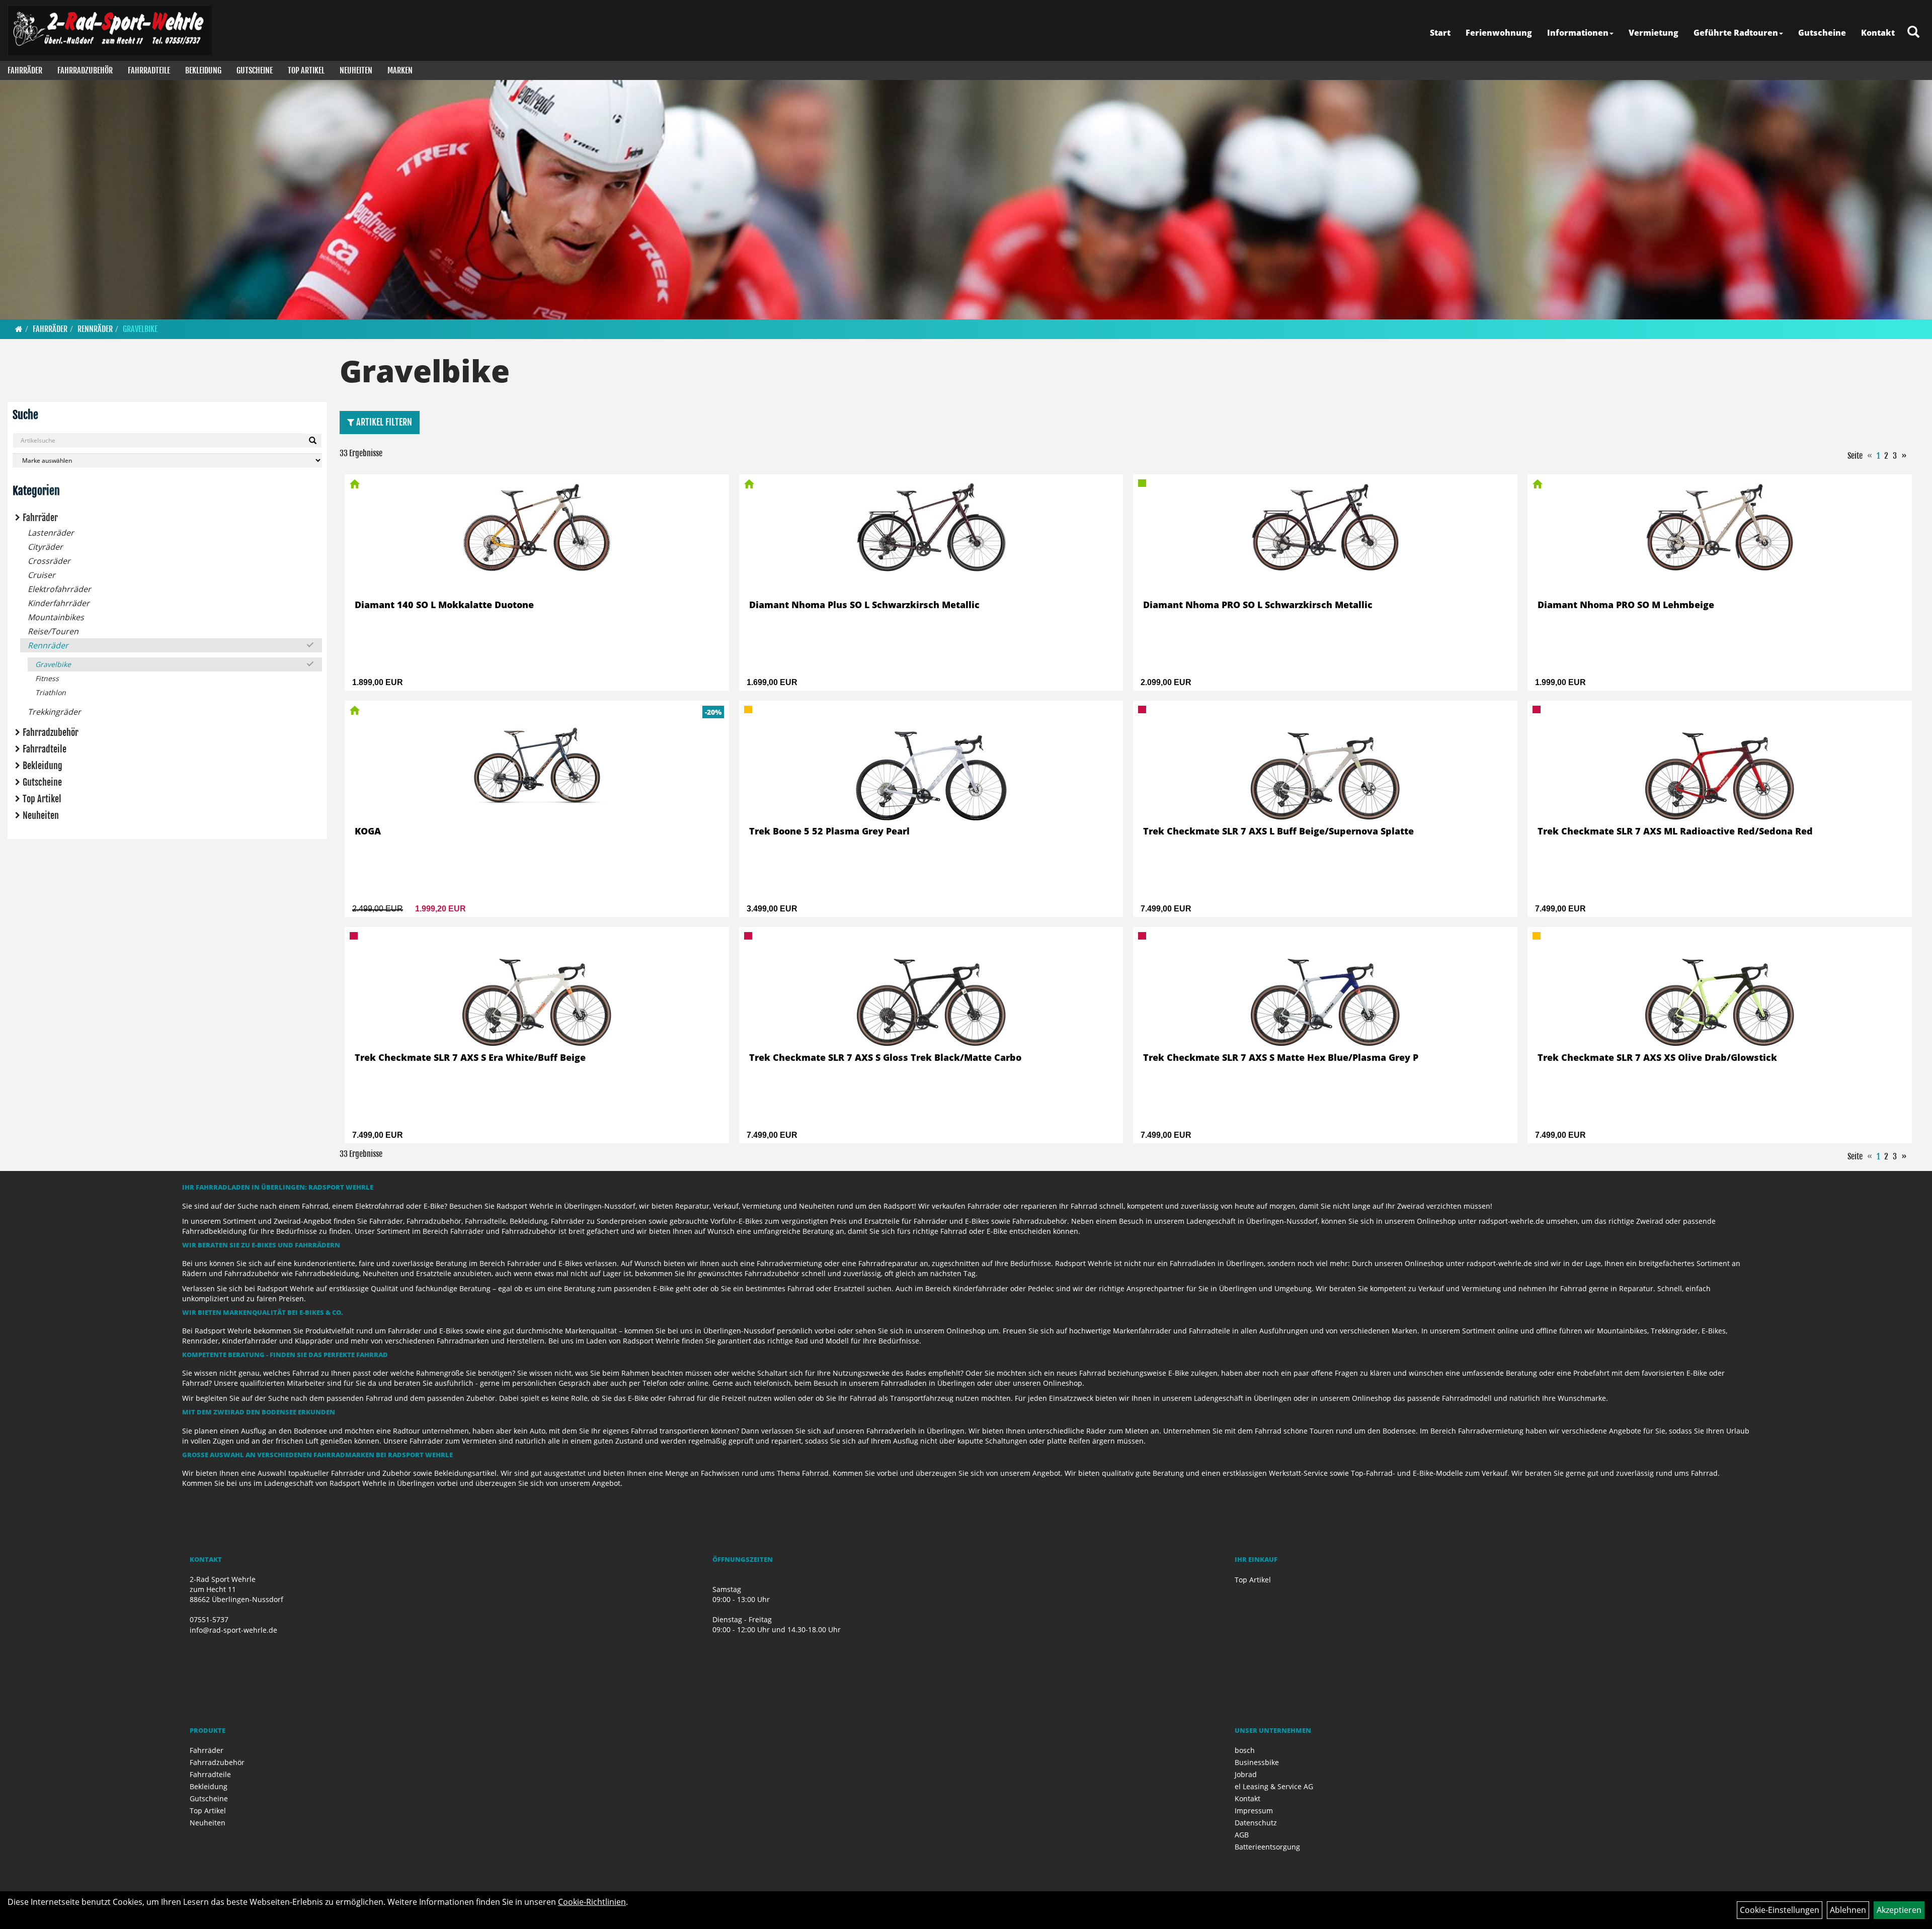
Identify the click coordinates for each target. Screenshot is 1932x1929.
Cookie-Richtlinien (592, 1902)
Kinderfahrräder (59, 603)
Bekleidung (203, 70)
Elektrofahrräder (59, 589)
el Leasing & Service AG (1274, 1786)
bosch (1245, 1750)
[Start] (19, 329)
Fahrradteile (149, 70)
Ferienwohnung (1499, 33)
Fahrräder (25, 70)
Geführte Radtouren (1736, 33)
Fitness (47, 678)
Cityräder (45, 547)
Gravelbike (140, 329)
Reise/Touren (53, 631)
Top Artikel (306, 70)
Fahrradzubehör (85, 70)
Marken (400, 70)
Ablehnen (1848, 1910)
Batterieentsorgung (1267, 1847)
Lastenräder (51, 533)
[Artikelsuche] (1913, 32)
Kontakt (1878, 33)
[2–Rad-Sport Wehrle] (110, 30)
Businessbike (1257, 1762)
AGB (1242, 1835)
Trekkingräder (54, 712)
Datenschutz (1256, 1823)
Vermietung (1654, 33)
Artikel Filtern (383, 422)
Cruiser (42, 575)
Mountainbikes (56, 617)
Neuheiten (356, 70)
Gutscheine (1822, 33)
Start (1440, 33)
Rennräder (95, 329)
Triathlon (51, 692)
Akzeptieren (1899, 1910)
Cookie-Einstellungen (1780, 1910)
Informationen (1578, 33)
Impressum (1254, 1811)
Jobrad (1246, 1774)
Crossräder (49, 561)
